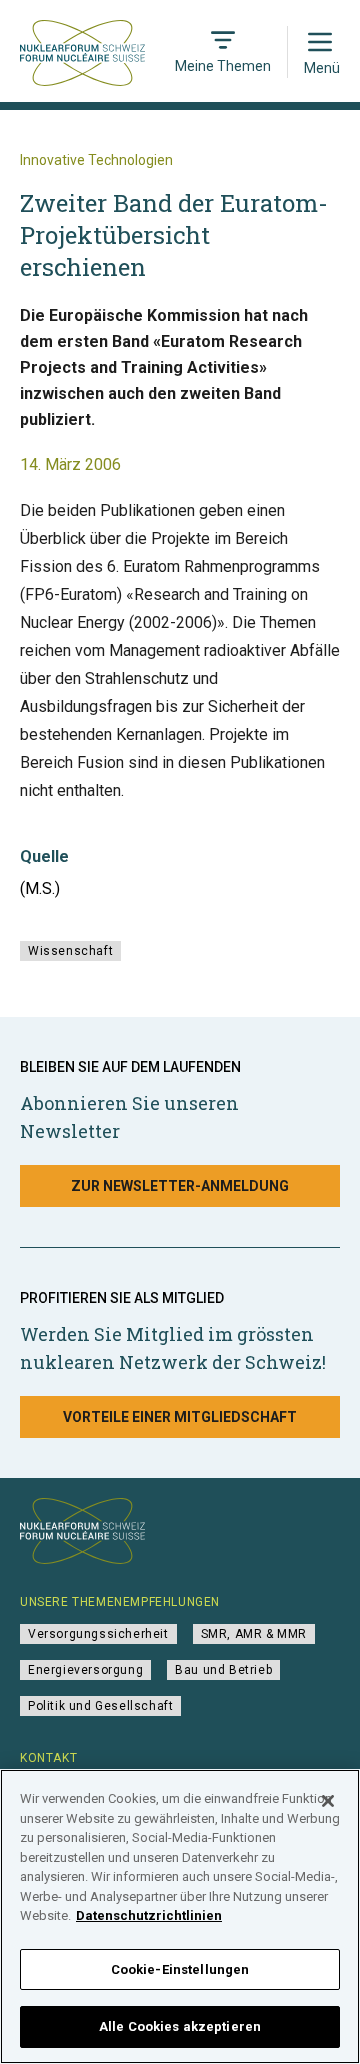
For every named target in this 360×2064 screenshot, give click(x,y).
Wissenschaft (70, 951)
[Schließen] (328, 1801)
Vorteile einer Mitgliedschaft (180, 1417)
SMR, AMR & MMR (254, 1634)
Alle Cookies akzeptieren (180, 2026)
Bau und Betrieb (223, 1670)
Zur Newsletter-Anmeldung (180, 1186)
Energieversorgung (85, 1670)
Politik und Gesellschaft (100, 1706)
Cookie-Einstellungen (180, 1969)
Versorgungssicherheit (98, 1634)
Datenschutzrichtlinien (149, 1915)
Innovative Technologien (96, 160)
